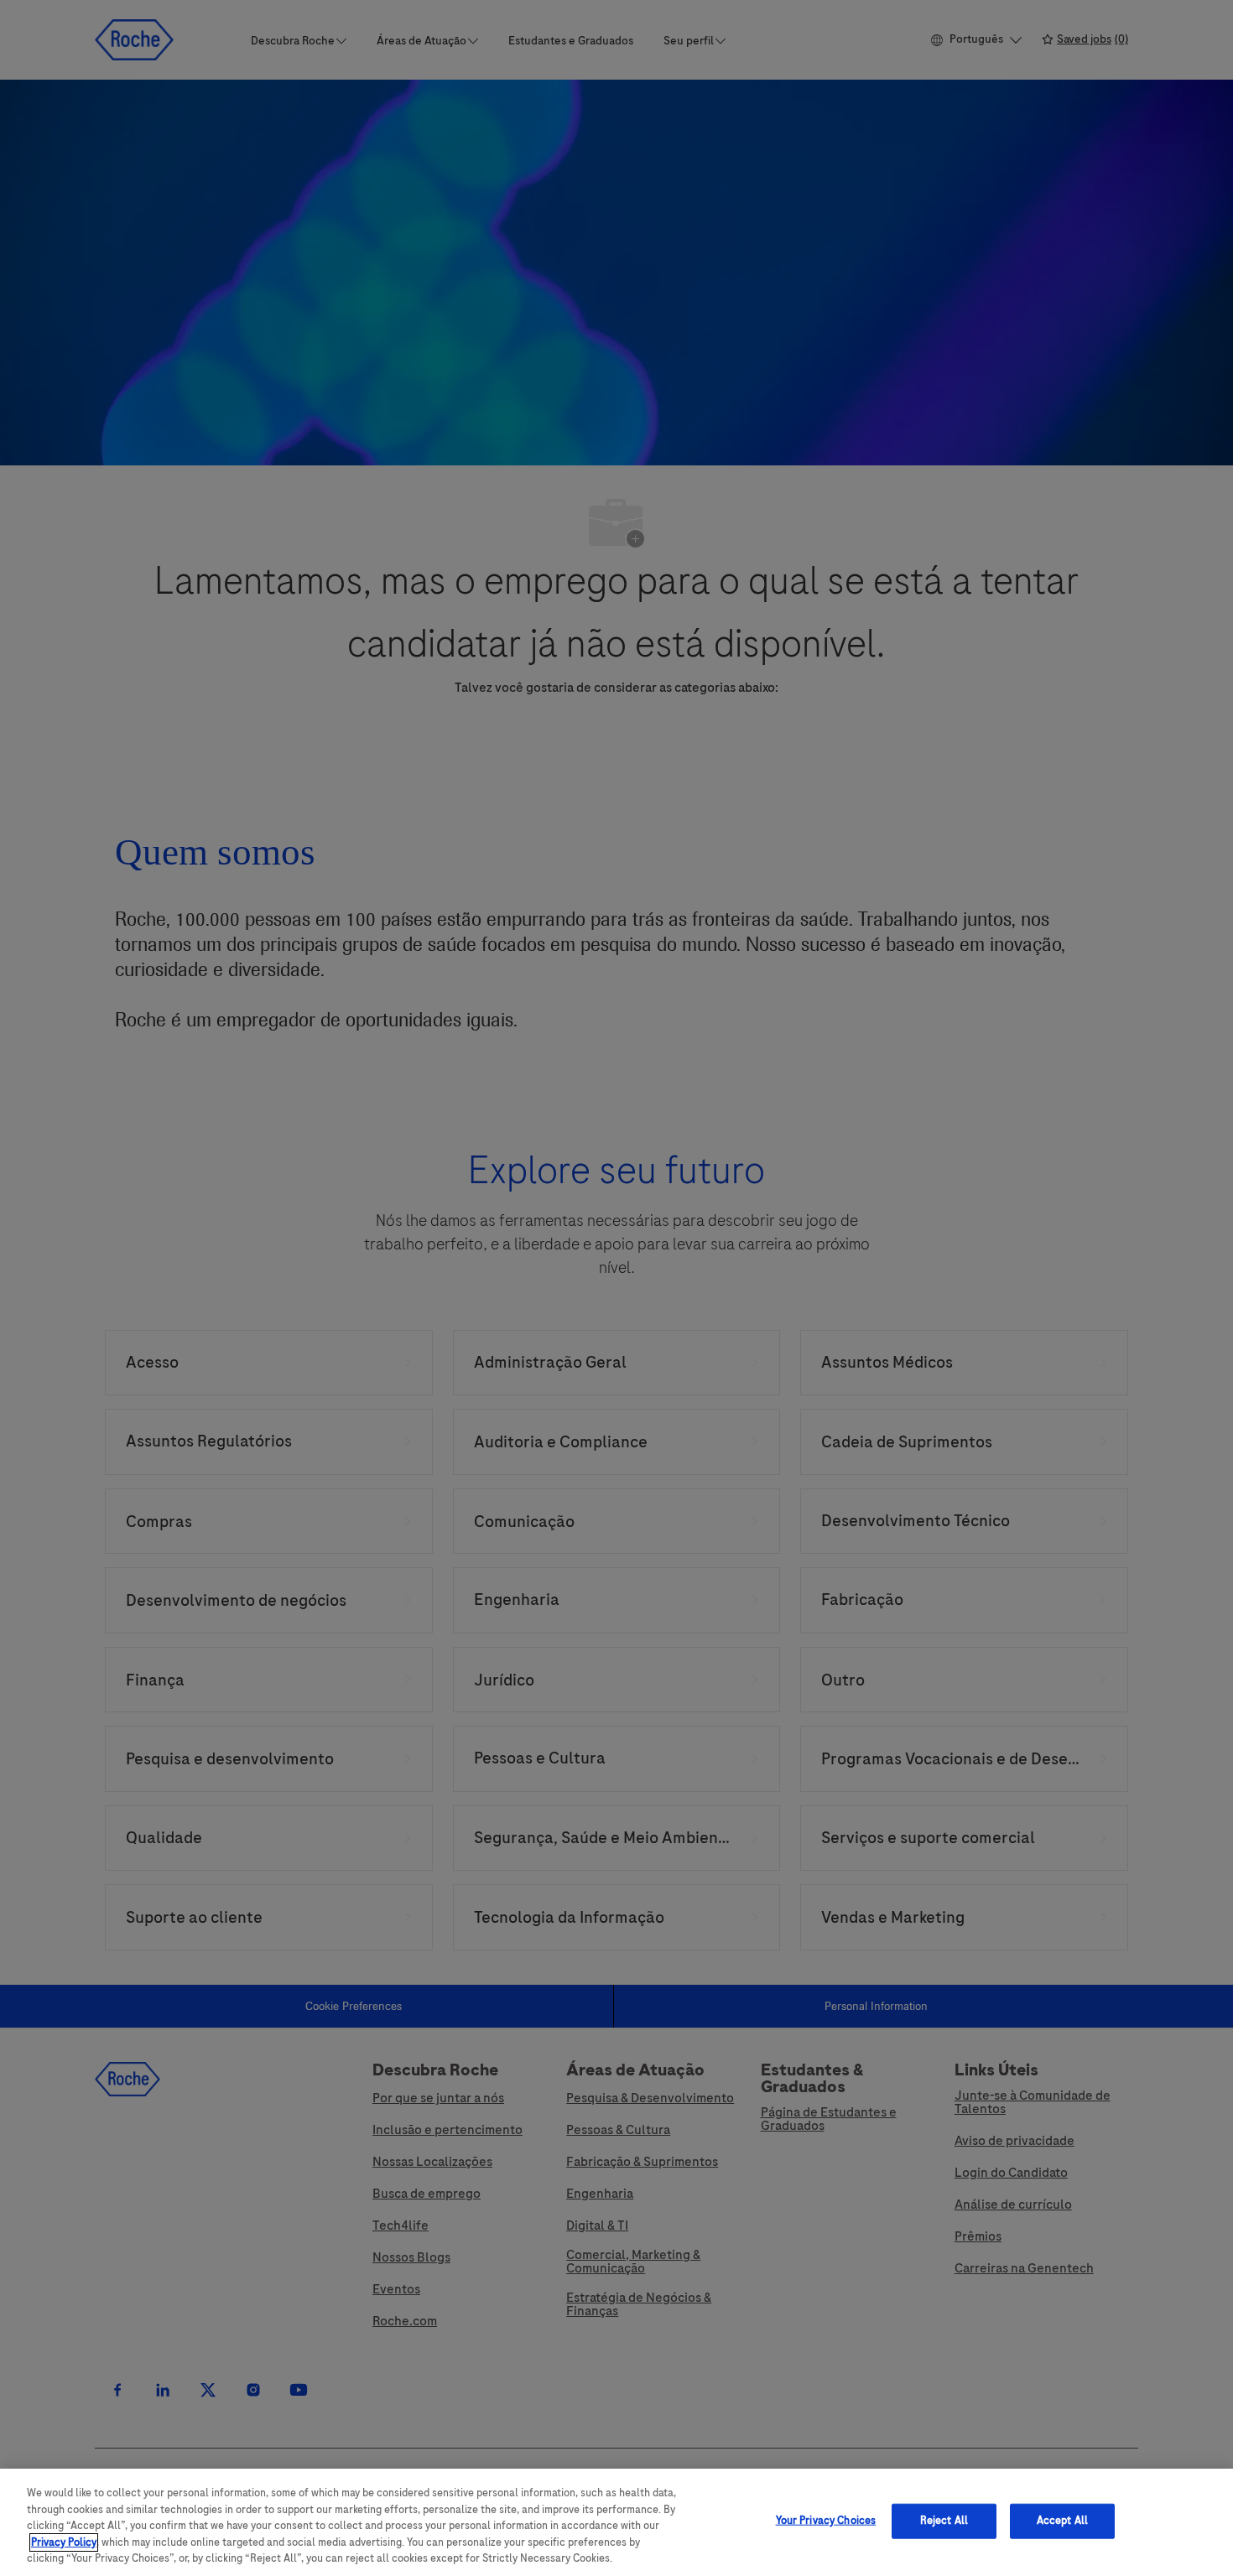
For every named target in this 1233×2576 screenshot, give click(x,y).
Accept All (1062, 2521)
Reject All (944, 2521)
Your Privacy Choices (826, 2521)
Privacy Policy (64, 2542)
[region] (616, 2522)
